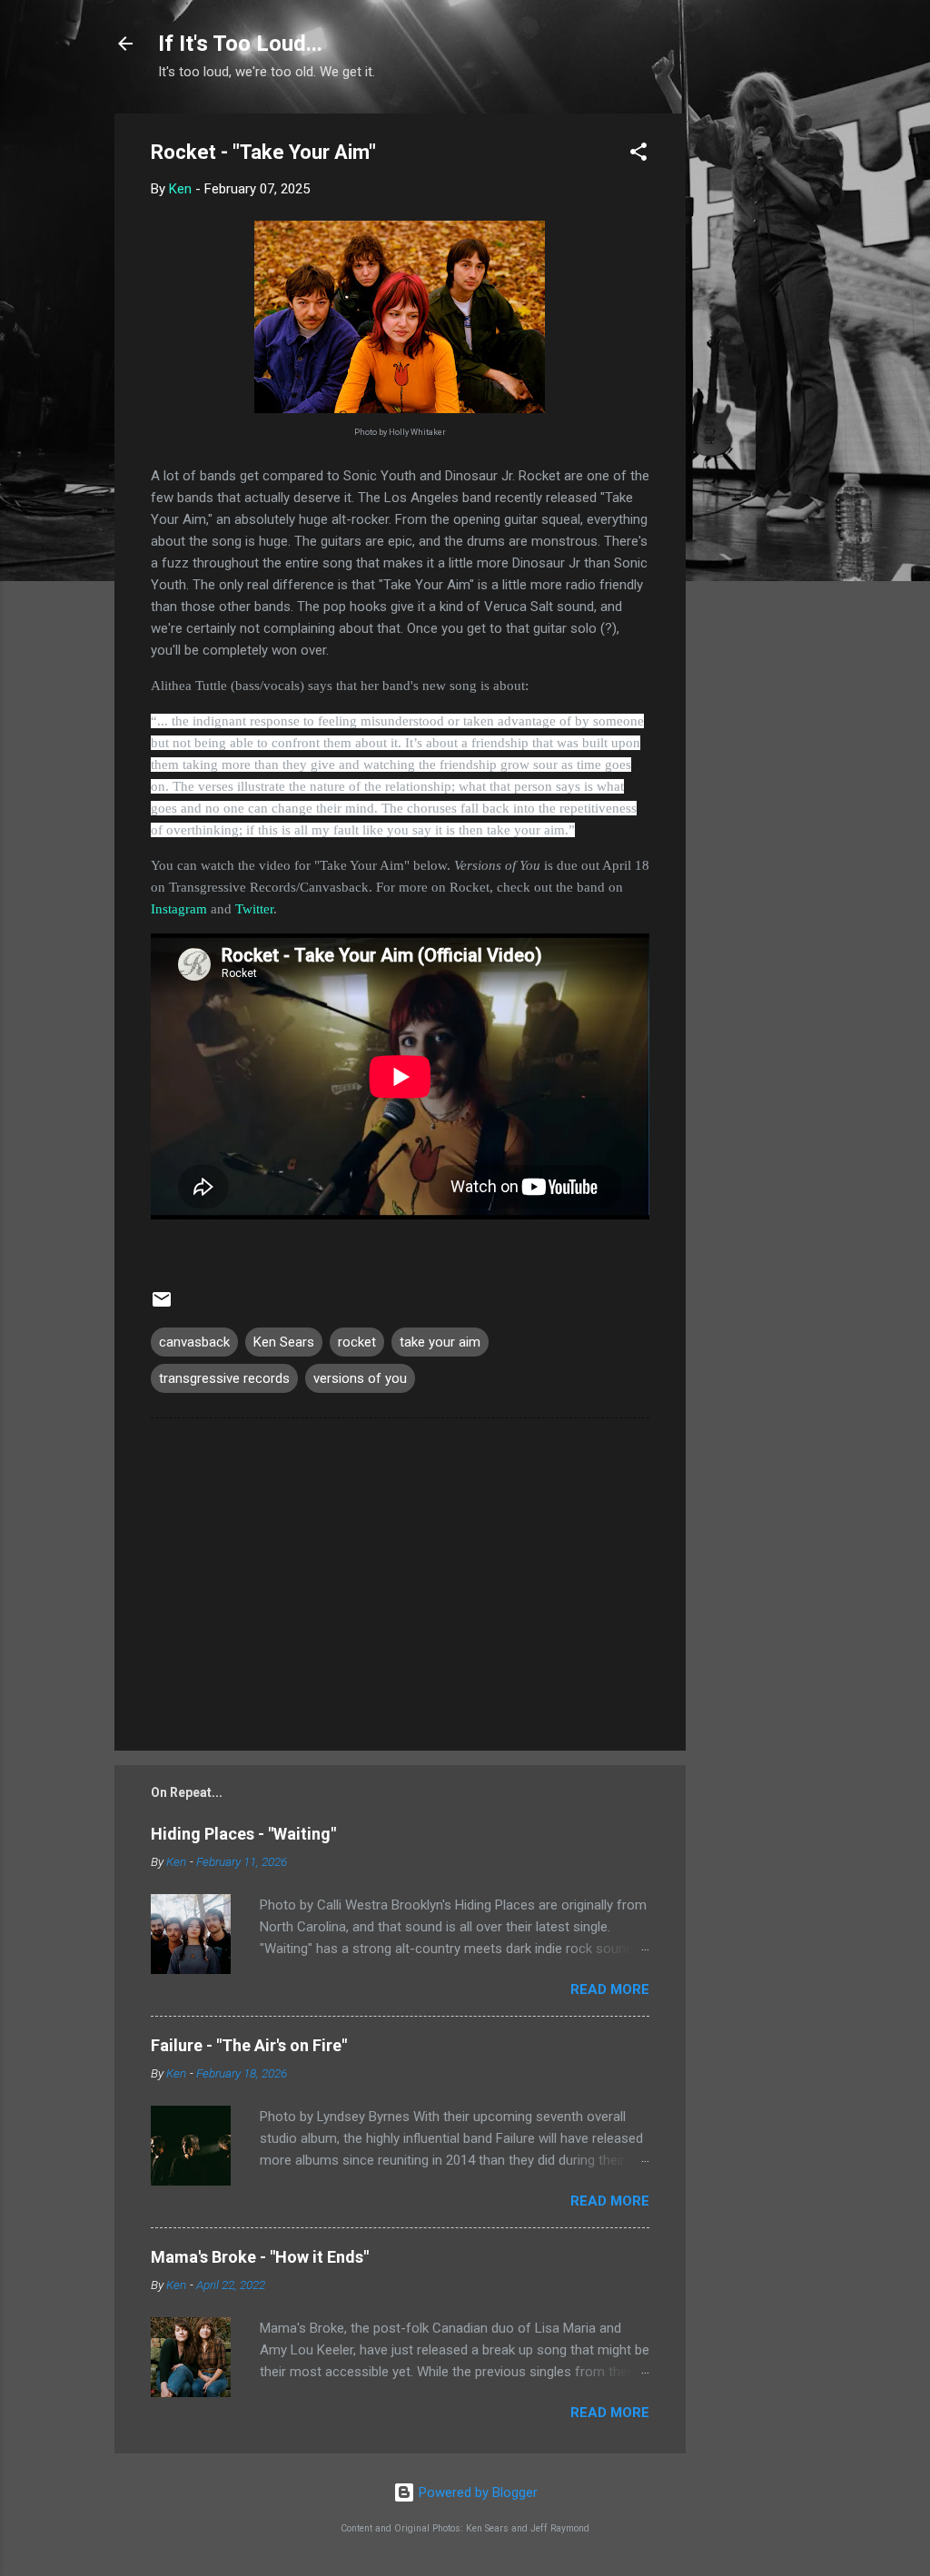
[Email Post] (162, 1306)
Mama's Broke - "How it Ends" (260, 2257)
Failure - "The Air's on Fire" (249, 2045)
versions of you (360, 1378)
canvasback (194, 1342)
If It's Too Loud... (240, 44)
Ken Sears (284, 1342)
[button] (638, 155)
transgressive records (224, 1378)
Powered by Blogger (476, 2492)
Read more (610, 1989)
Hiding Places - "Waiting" (243, 1834)
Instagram (179, 909)
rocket (357, 1342)
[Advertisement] (758, 386)
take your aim (440, 1342)
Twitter (254, 909)
